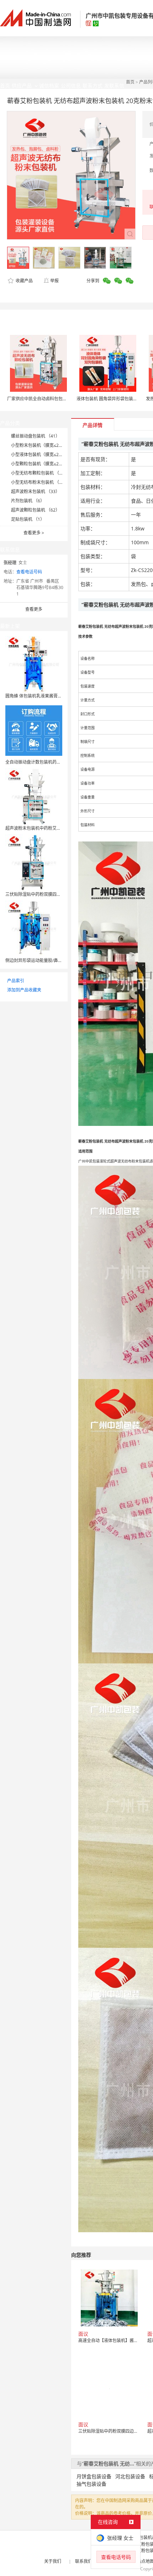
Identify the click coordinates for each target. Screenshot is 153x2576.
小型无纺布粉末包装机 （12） (40, 482)
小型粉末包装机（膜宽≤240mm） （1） (49, 445)
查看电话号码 (29, 572)
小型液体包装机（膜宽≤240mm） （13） (51, 455)
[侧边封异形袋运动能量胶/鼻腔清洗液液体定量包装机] (34, 928)
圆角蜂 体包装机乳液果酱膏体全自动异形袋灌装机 (53, 696)
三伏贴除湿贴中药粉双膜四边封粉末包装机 (46, 894)
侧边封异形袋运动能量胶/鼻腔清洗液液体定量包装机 (55, 960)
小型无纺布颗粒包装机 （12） (40, 473)
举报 (54, 281)
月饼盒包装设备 (94, 2476)
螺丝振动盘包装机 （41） (35, 436)
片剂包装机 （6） (28, 501)
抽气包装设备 (91, 2484)
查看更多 (34, 533)
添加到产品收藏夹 (24, 990)
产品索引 (16, 981)
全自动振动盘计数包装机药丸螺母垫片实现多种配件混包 (59, 762)
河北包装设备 (130, 2476)
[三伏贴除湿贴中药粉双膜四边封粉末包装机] (34, 862)
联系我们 (84, 2561)
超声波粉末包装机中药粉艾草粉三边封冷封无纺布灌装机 (59, 828)
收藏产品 (24, 281)
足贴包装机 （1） (28, 519)
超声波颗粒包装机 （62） (35, 510)
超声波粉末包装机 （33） (35, 491)
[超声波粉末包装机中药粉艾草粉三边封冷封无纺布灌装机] (34, 796)
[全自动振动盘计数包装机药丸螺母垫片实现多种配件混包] (34, 730)
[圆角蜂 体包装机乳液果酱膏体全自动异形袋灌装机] (34, 664)
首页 (130, 82)
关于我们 (53, 2561)
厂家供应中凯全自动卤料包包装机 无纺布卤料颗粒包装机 (61, 399)
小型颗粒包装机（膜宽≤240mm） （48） (51, 464)
